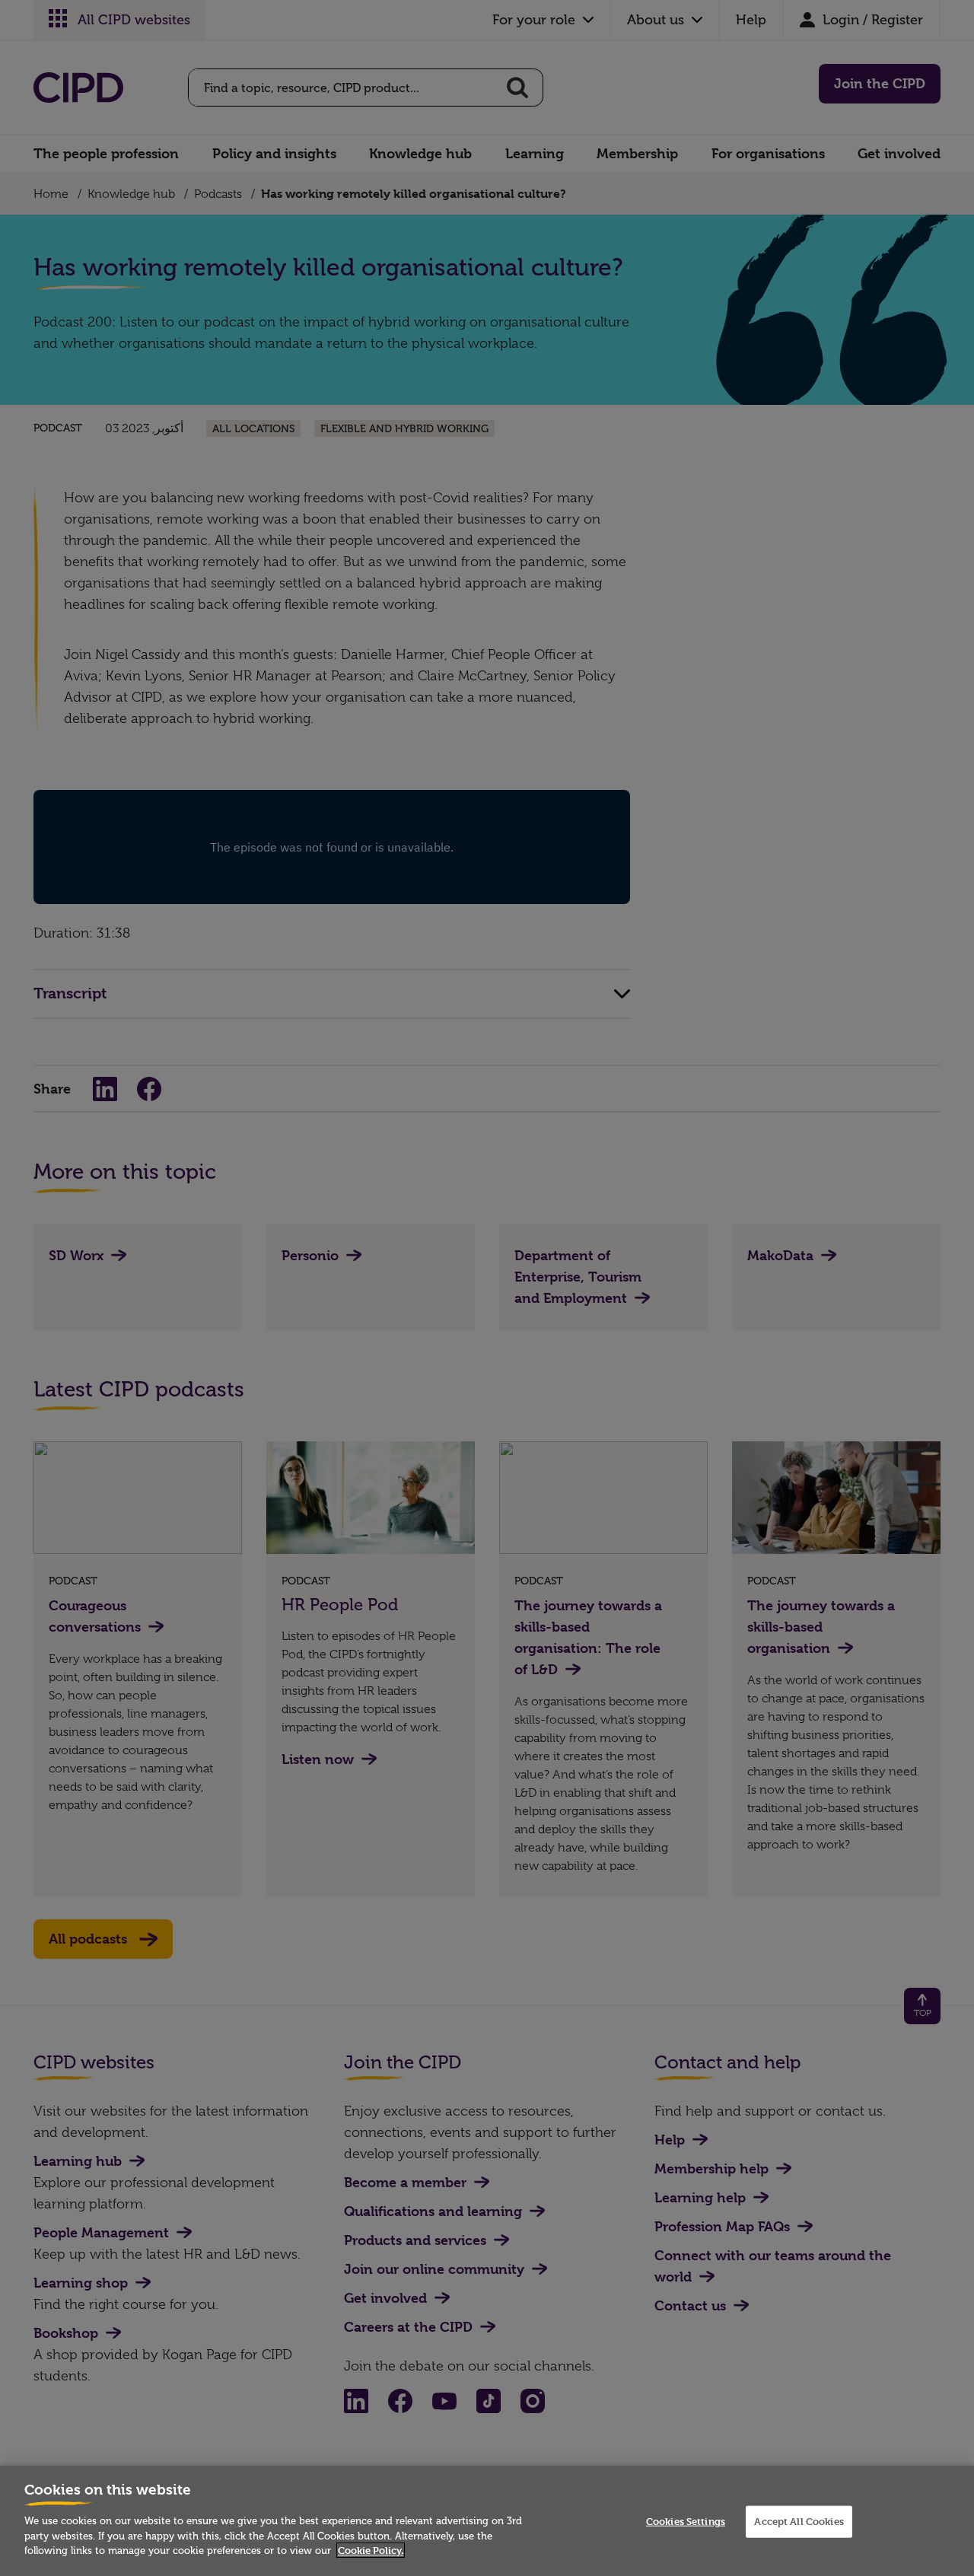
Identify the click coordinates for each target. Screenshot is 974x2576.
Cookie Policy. (371, 2550)
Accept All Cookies (799, 2521)
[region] (487, 2521)
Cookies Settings (686, 2521)
